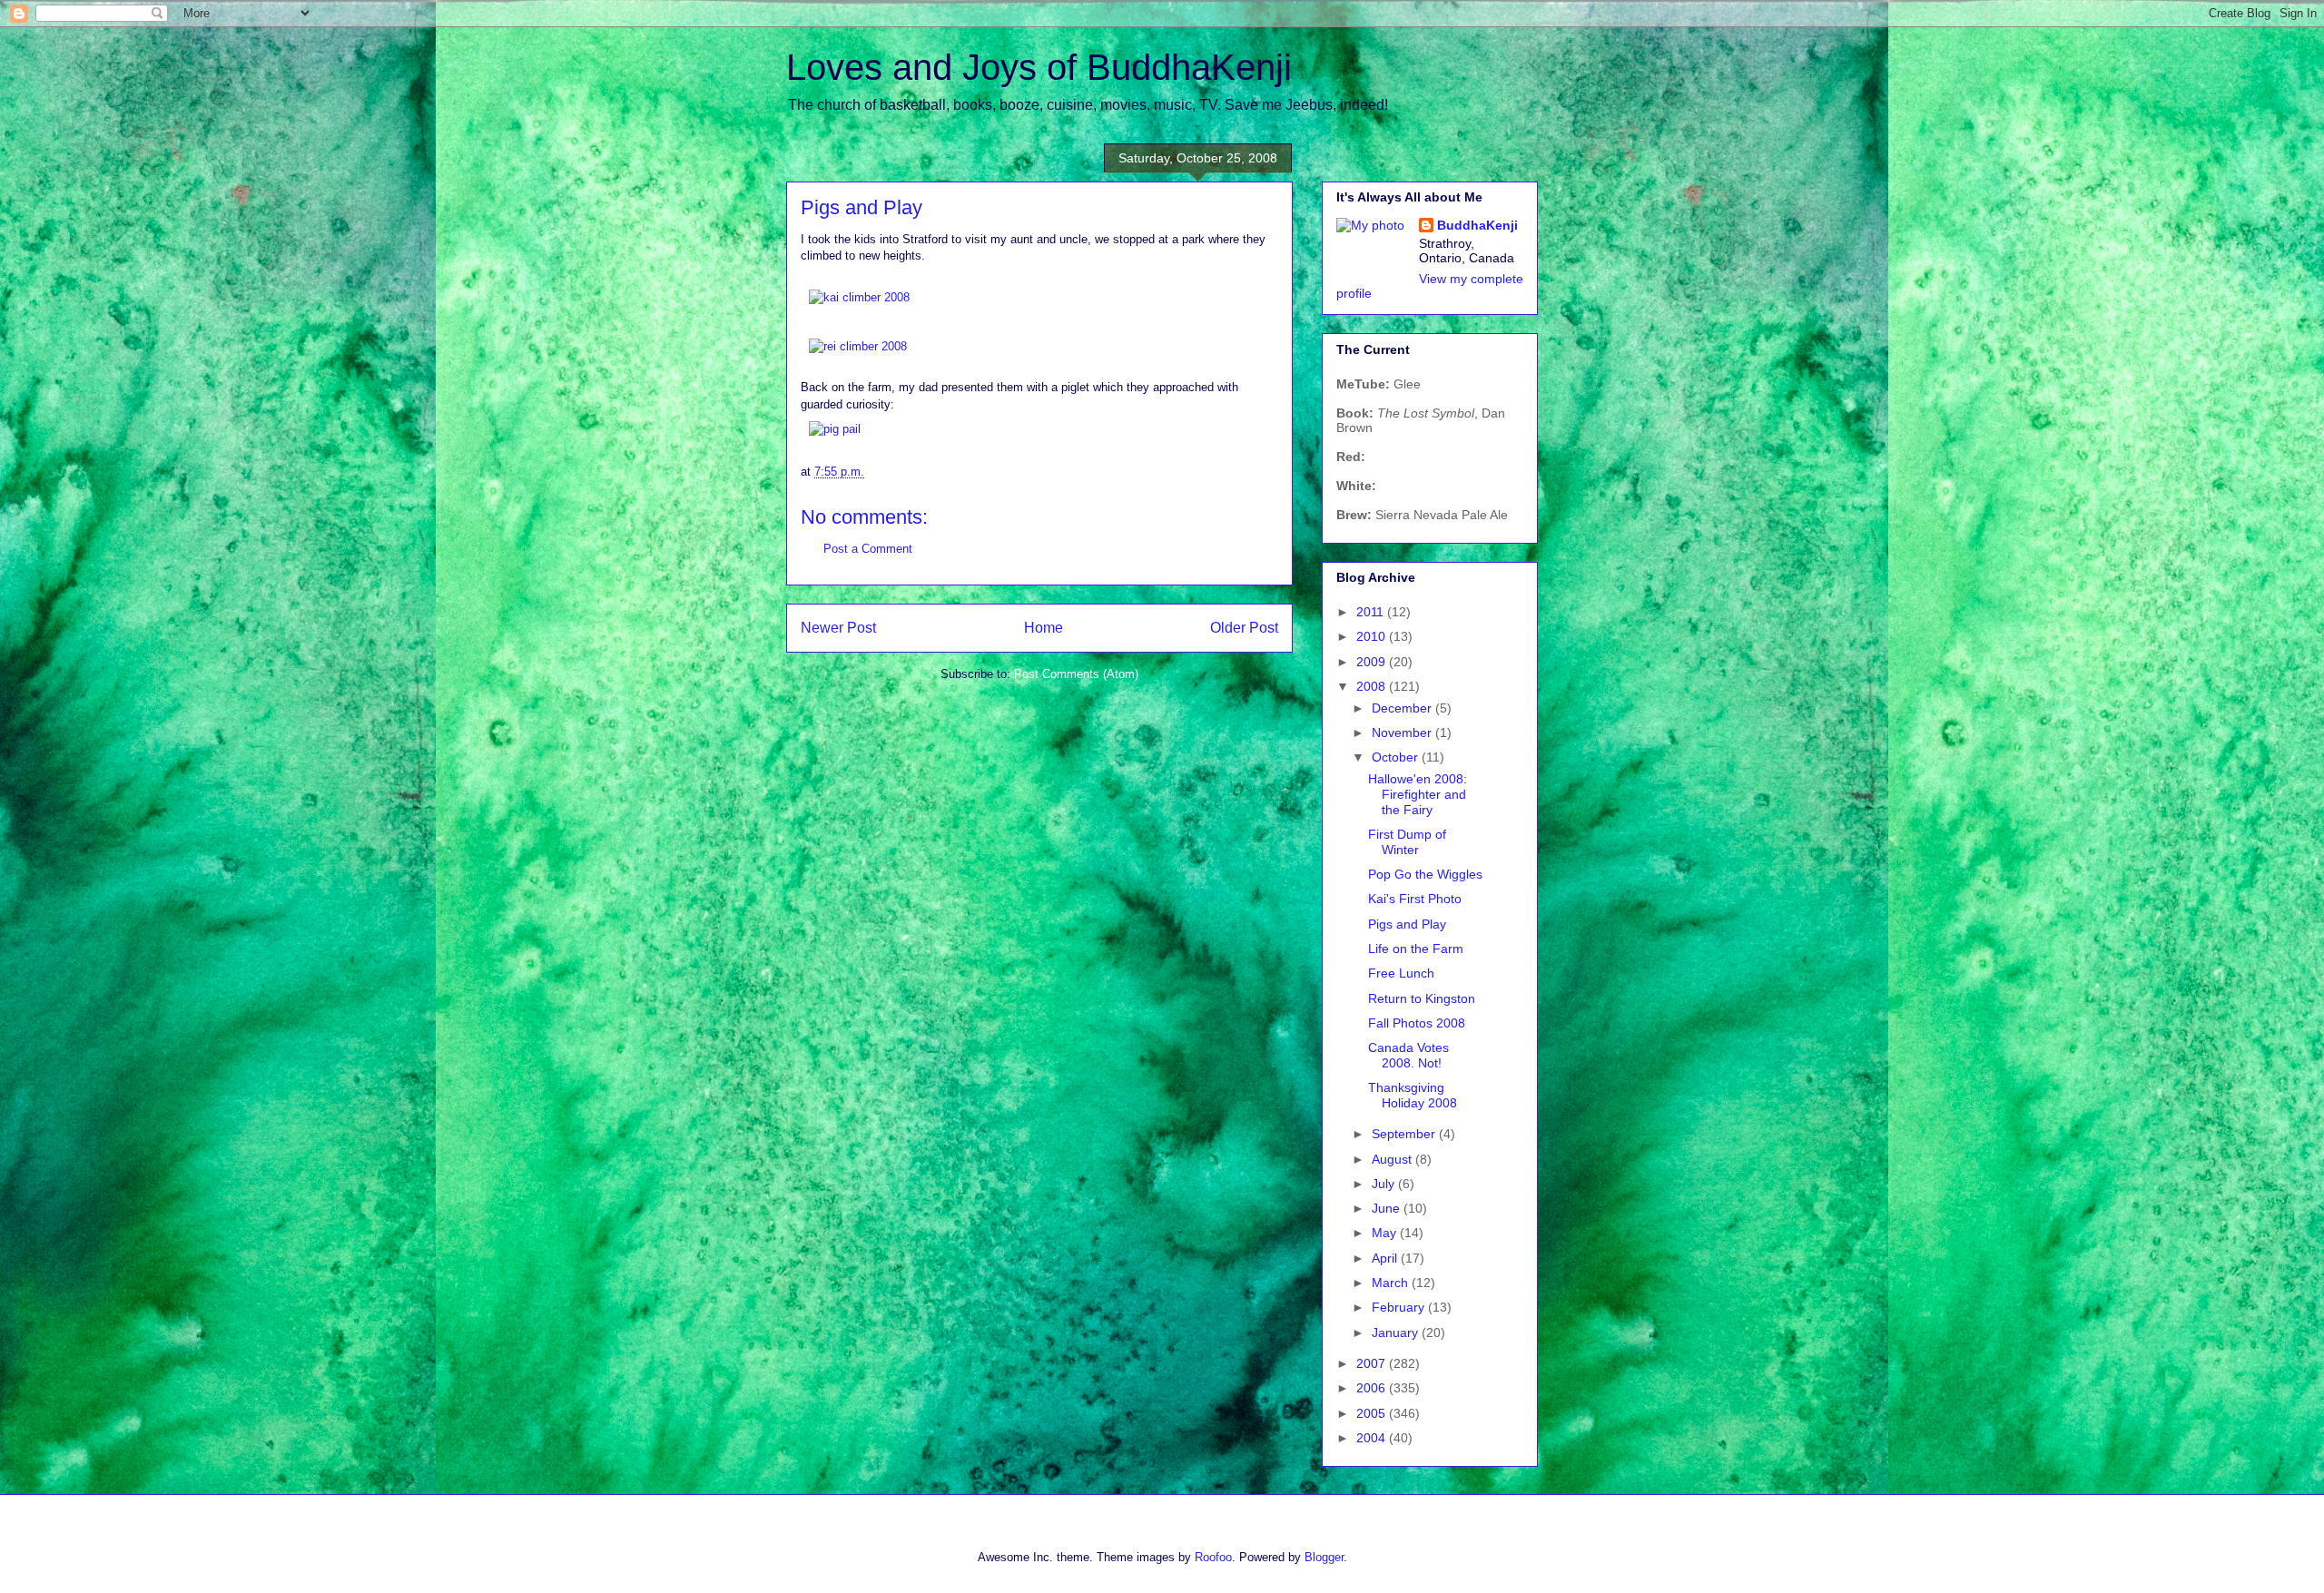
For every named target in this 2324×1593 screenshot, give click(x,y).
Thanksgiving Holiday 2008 (1413, 1095)
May (1386, 1233)
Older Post (1244, 628)
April (1386, 1258)
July (1385, 1184)
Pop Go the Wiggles (1425, 874)
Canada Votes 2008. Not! (1408, 1055)
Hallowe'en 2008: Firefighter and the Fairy (1418, 794)
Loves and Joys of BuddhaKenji (1039, 67)
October (1397, 757)
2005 (1373, 1413)
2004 (1373, 1438)
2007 (1373, 1363)
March (1392, 1283)
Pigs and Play (1407, 924)
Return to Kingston (1422, 998)
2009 (1373, 662)
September (1405, 1134)
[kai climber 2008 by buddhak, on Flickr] (859, 297)
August (1393, 1159)
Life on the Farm (1416, 949)
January (1397, 1332)
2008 (1373, 686)
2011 (1372, 612)
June (1388, 1208)
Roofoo (1213, 1557)
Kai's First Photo (1415, 899)
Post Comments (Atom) (1076, 674)
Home (1044, 628)
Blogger (1324, 1557)
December (1403, 708)
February (1400, 1307)
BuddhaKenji (1477, 225)
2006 (1373, 1388)
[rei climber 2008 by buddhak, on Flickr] (858, 346)
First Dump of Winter (1407, 842)
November (1403, 733)
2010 (1373, 636)
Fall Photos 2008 (1417, 1023)
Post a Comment (868, 549)
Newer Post (838, 628)
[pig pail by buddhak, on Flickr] (835, 429)
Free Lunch (1401, 973)
